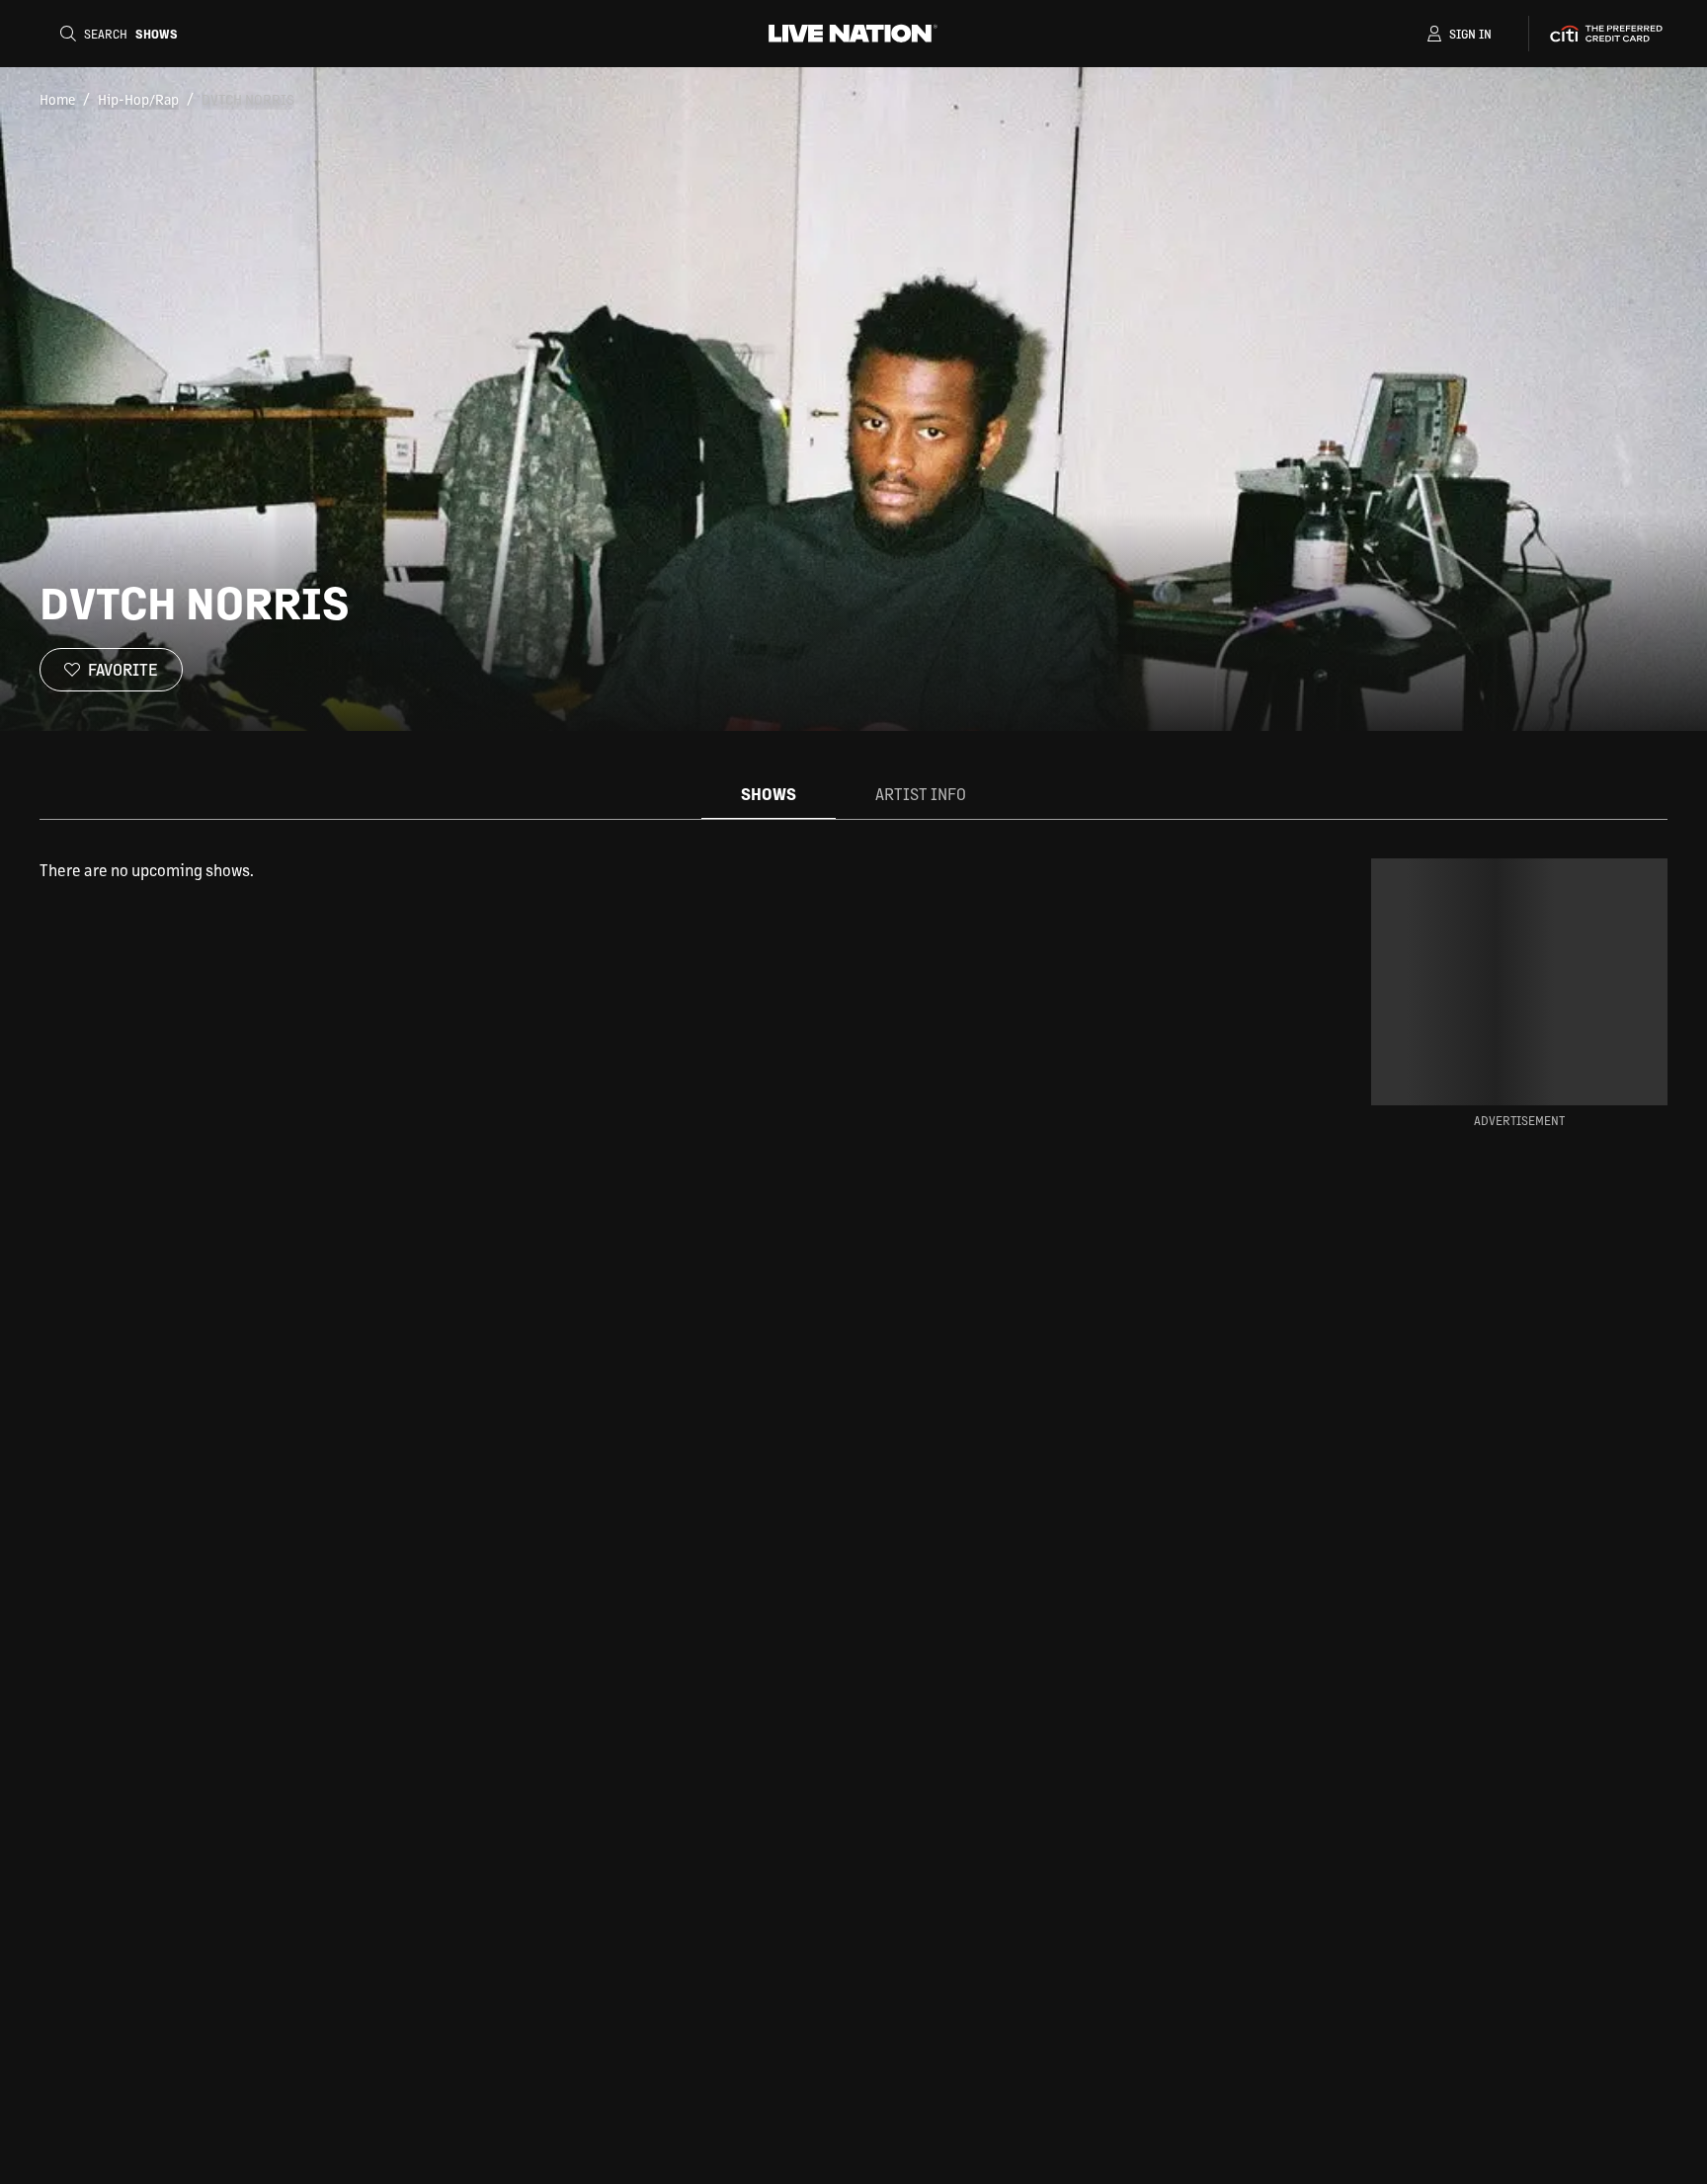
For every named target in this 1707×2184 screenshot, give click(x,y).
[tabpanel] (650, 870)
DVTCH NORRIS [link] (248, 99)
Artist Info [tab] (921, 794)
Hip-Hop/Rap (138, 99)
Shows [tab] (769, 794)
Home (57, 99)
